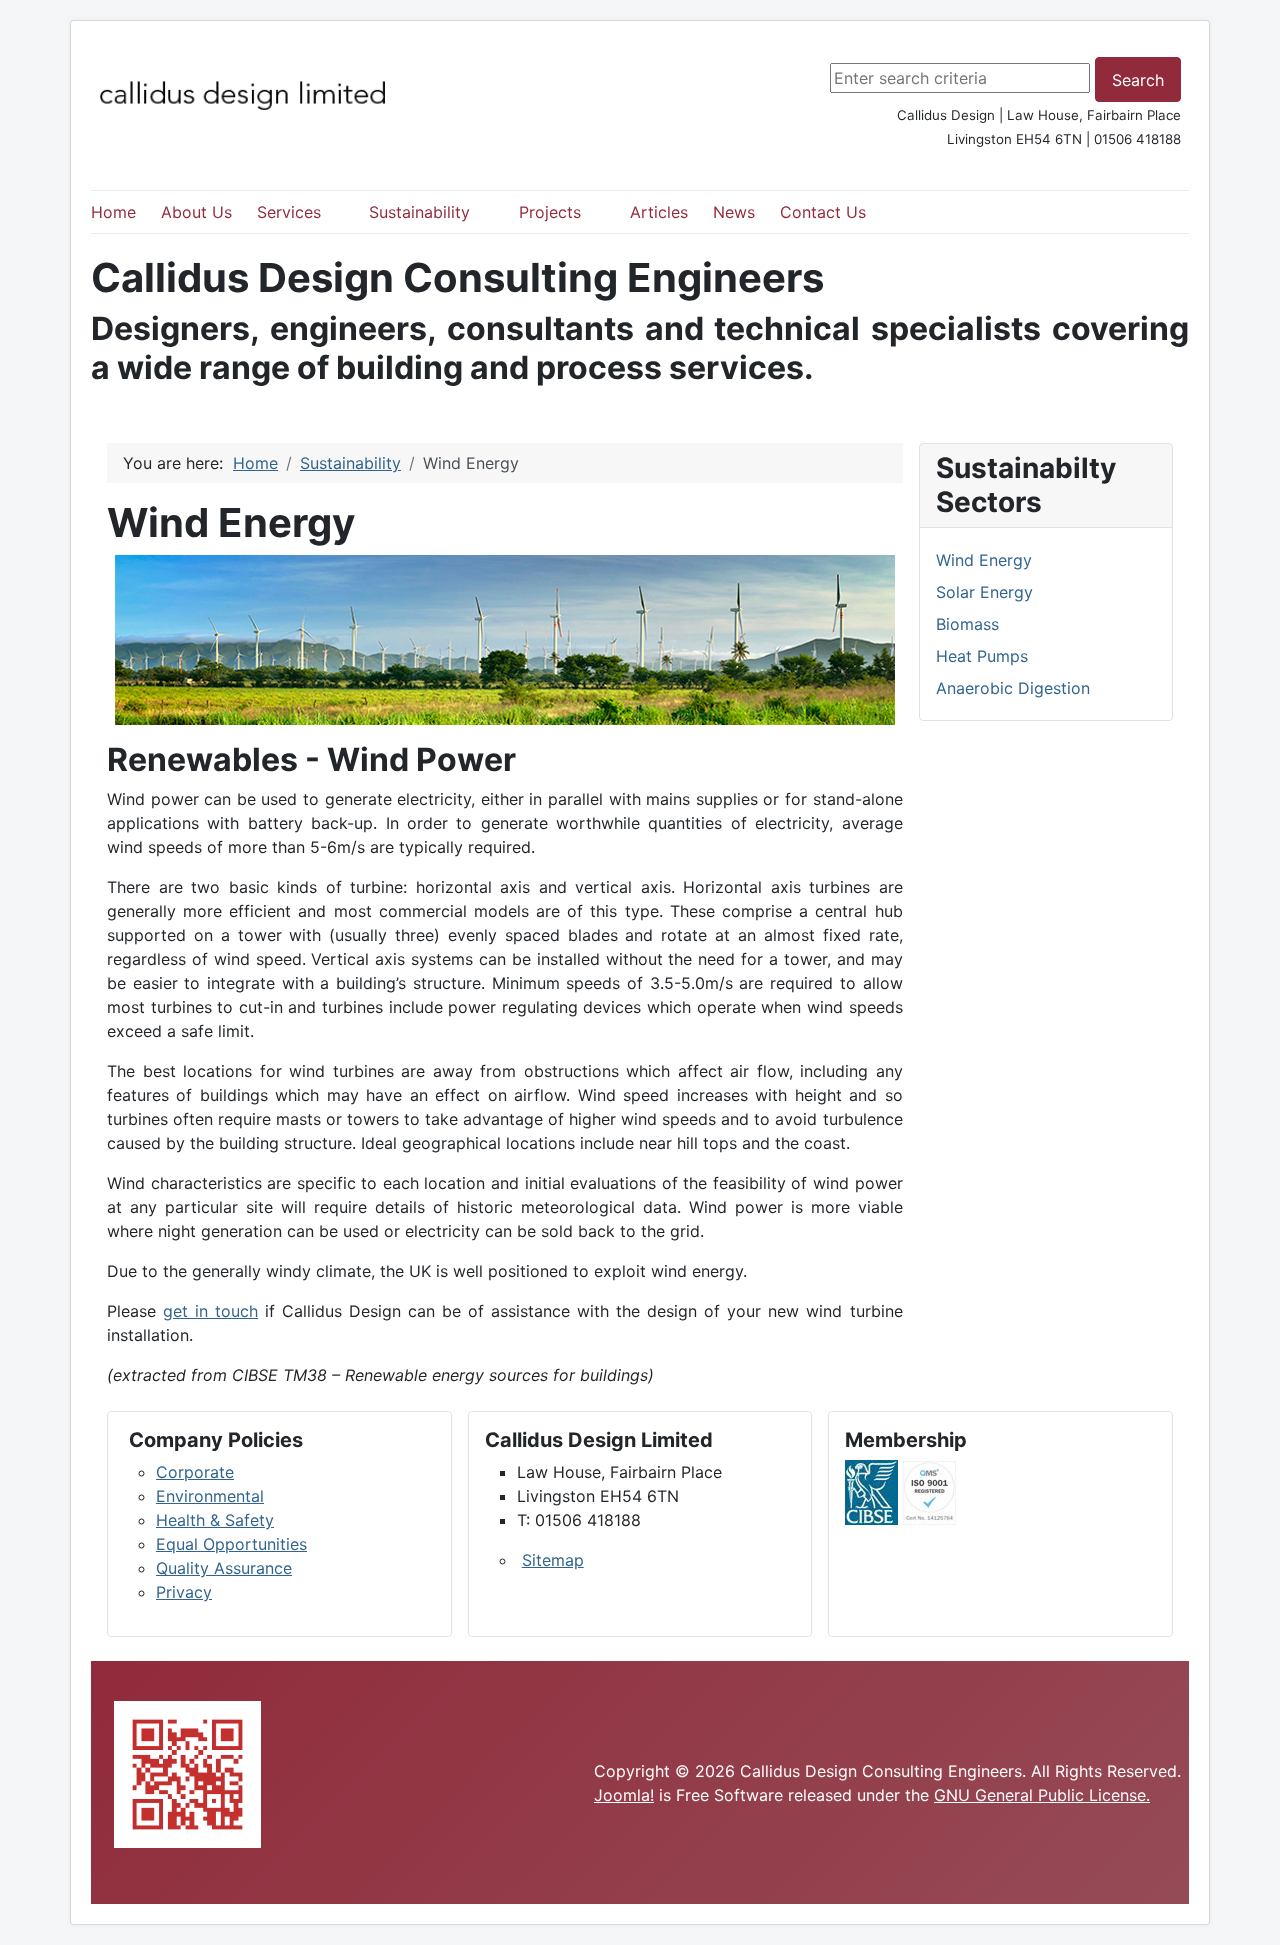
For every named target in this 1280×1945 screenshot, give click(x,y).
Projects (550, 212)
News (734, 212)
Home (113, 212)
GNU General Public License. (1042, 1795)
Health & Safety (215, 1520)
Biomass (967, 624)
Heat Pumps (982, 656)
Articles (659, 212)
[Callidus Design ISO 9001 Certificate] (929, 1491)
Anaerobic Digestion (1013, 688)
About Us (196, 212)
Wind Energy (984, 560)
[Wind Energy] (505, 640)
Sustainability (419, 212)
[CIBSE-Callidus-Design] (871, 1491)
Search (1138, 80)
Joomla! (624, 1795)
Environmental (210, 1496)
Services (289, 212)
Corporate (195, 1472)
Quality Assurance (224, 1568)
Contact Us (823, 212)
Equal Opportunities (231, 1544)
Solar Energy (984, 592)
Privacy (184, 1592)
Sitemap (553, 1560)
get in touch (210, 1311)
